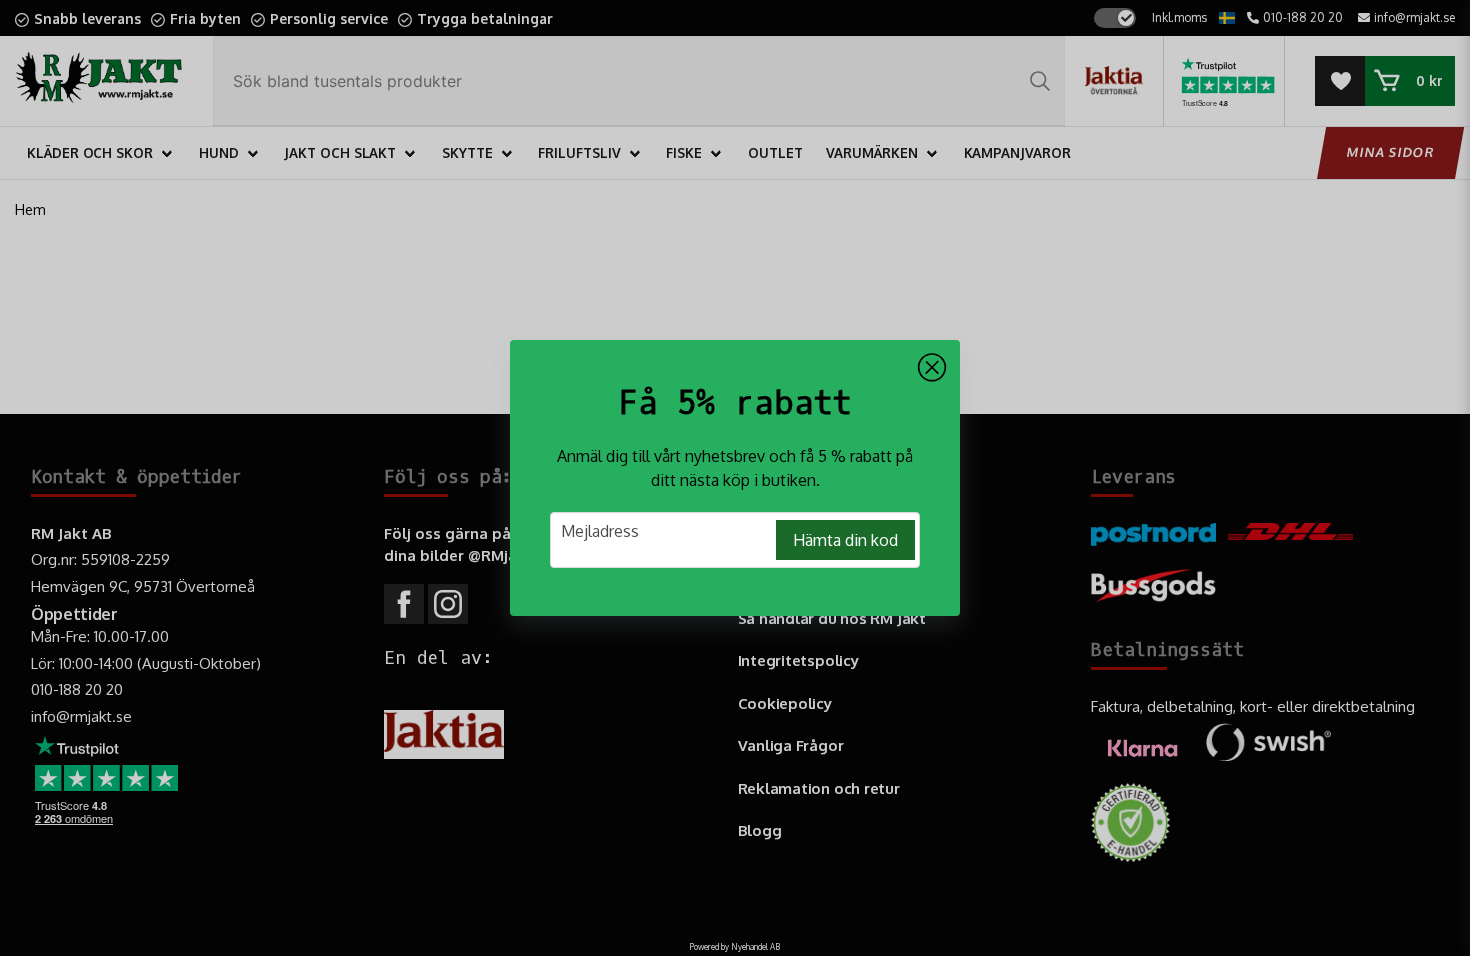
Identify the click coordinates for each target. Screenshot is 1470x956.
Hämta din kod (845, 540)
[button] (932, 368)
